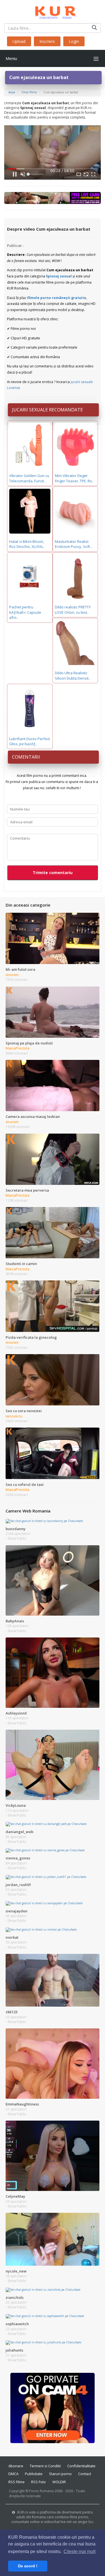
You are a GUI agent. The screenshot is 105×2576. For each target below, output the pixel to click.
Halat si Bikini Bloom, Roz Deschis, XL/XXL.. (27, 544)
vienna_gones (18, 1858)
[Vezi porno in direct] (53, 198)
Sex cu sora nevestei (24, 1411)
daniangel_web (19, 1832)
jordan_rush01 (18, 1885)
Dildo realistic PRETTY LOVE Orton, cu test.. (73, 610)
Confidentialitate (81, 2466)
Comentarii (26, 757)
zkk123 (11, 2012)
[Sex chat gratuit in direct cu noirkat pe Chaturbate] (41, 1929)
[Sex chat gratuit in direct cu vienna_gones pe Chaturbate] (45, 1850)
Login (74, 41)
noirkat (12, 1937)
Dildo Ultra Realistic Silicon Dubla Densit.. (73, 676)
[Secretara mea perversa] (53, 1159)
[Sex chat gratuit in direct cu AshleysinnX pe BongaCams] (53, 1672)
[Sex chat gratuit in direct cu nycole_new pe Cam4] (53, 2239)
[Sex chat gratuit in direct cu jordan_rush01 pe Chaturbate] (46, 1877)
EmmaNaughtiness (22, 2104)
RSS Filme (17, 2482)
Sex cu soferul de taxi (25, 1484)
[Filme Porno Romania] (53, 11)
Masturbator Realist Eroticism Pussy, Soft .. (74, 544)
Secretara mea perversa (27, 1190)
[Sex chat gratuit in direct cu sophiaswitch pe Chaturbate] (45, 2316)
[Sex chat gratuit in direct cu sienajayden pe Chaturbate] (44, 1903)
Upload (19, 41)
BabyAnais (15, 1621)
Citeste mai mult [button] (80, 2551)
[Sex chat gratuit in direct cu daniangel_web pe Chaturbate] (46, 1824)
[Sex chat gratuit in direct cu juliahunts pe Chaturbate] (43, 2342)
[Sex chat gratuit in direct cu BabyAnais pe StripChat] (53, 1580)
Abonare (16, 2466)
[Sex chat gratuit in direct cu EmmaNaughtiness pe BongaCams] (53, 2063)
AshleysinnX (16, 1713)
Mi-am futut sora (20, 969)
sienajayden (17, 1911)
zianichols (15, 2297)
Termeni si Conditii (45, 2466)
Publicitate (34, 2474)
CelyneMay (15, 2196)
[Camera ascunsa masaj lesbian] (53, 1085)
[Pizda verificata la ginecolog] (53, 1306)
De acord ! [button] (28, 2566)
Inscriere (47, 41)
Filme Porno (29, 92)
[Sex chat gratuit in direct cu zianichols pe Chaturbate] (43, 2289)
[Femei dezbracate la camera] (53, 2408)
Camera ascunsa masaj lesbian (33, 1116)
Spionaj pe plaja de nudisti (29, 1043)
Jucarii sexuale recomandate (47, 410)
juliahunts (14, 2350)
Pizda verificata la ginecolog (31, 1337)
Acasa (12, 92)
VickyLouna (16, 1805)
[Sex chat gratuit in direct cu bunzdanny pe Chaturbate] (44, 1521)
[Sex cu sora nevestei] (53, 1379)
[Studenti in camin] (53, 1232)
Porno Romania (41, 2491)
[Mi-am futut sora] (53, 938)
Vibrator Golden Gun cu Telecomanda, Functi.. (29, 478)
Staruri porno (60, 2474)
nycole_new (16, 2271)
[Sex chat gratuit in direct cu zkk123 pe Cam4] (53, 1980)
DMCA (13, 2474)
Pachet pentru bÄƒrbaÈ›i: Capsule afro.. (25, 612)
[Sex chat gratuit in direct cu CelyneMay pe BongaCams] (53, 2155)
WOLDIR (59, 2482)
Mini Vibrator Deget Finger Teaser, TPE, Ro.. (74, 478)
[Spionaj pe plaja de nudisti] (53, 1012)
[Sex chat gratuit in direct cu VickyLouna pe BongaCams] (53, 1764)
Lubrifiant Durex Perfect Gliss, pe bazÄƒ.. (30, 741)
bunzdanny (16, 1529)
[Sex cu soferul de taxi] (53, 1453)
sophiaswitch (17, 2324)
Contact (85, 2474)
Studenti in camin (21, 1264)
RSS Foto (39, 2482)
